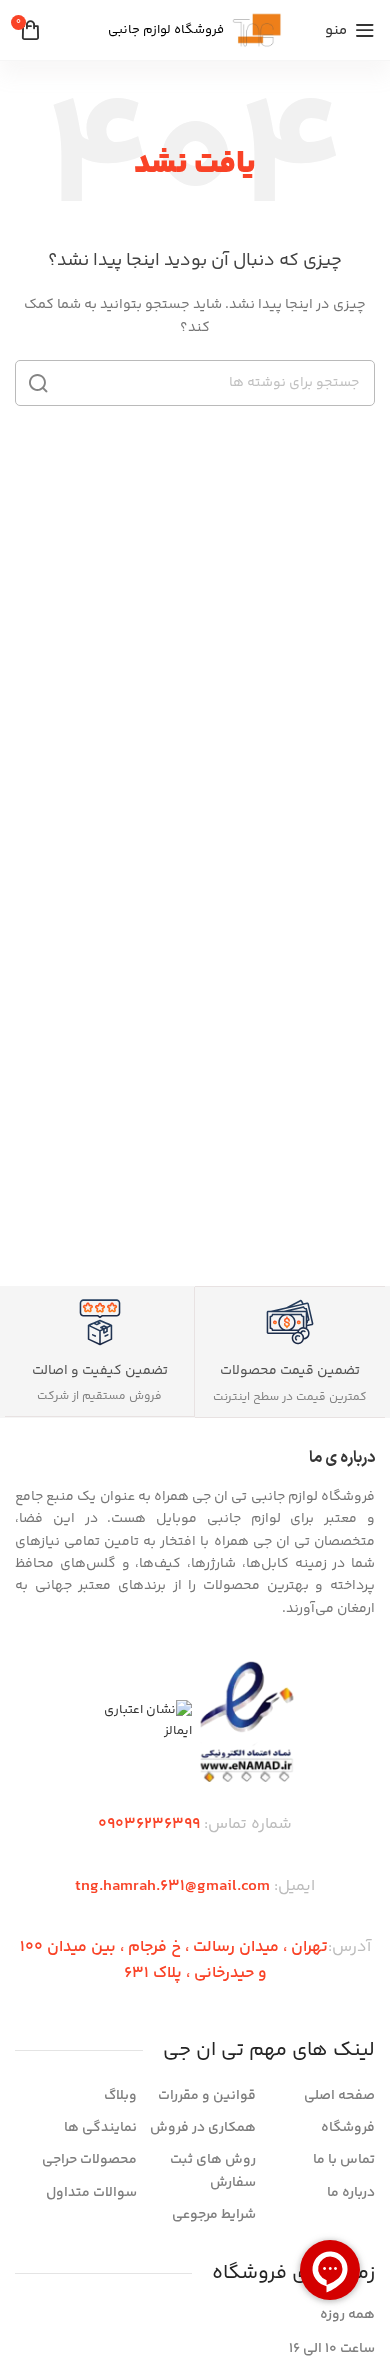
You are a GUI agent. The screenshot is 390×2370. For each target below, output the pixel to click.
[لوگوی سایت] (257, 30)
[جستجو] (38, 383)
